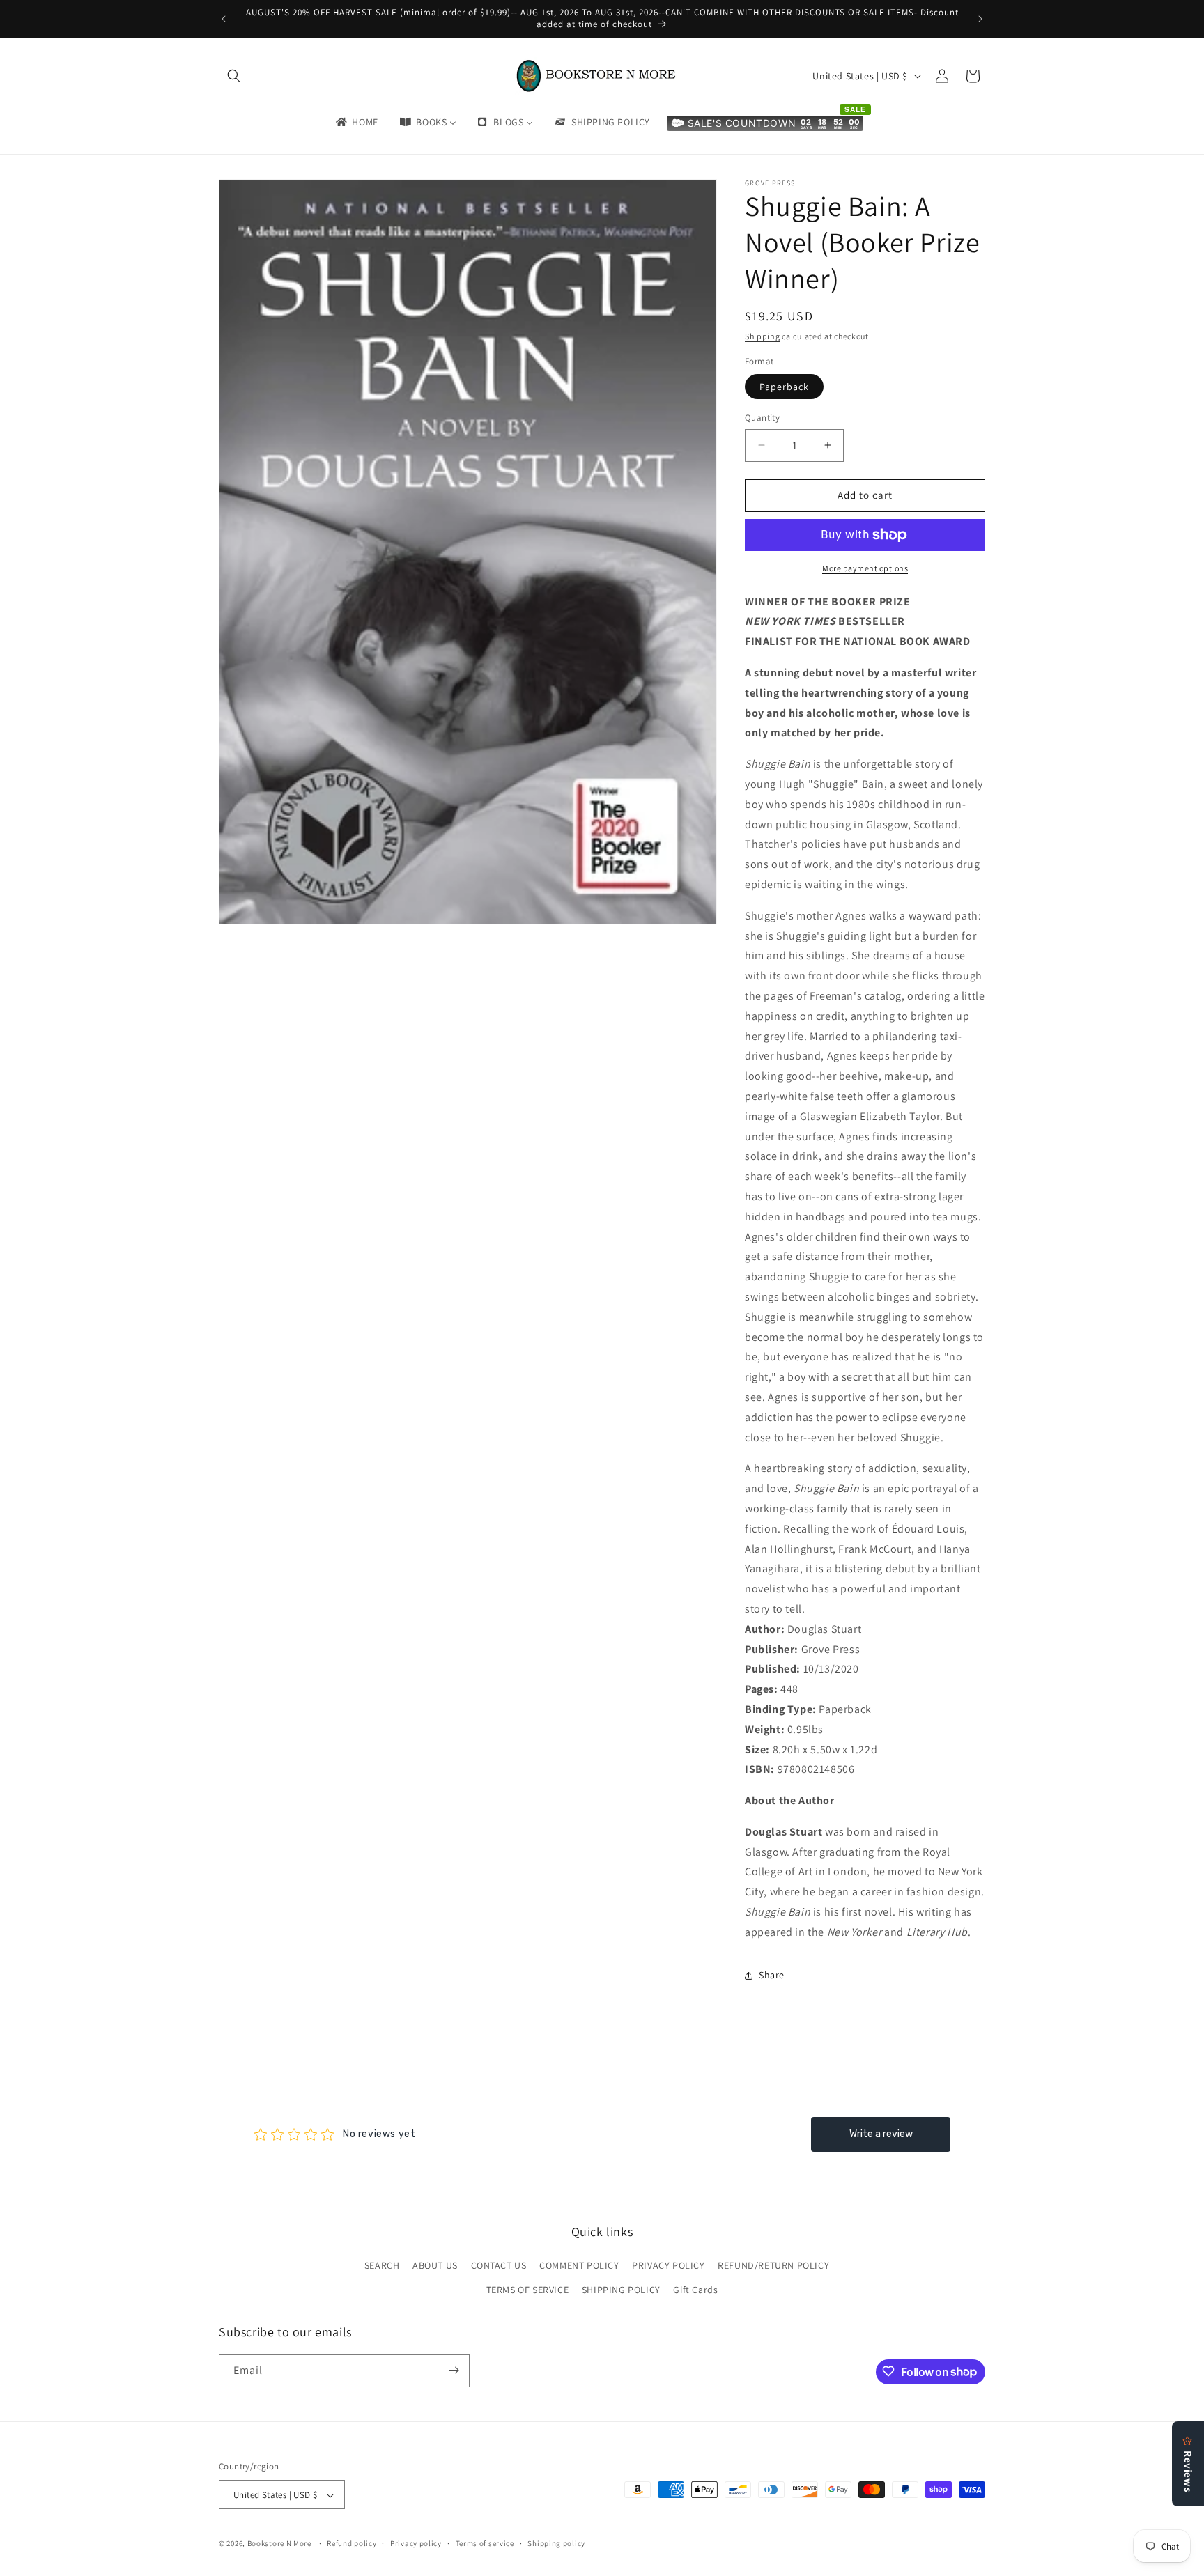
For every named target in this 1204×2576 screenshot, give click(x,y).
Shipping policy (556, 2543)
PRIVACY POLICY (668, 2265)
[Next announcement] (980, 19)
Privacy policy (416, 2543)
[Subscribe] (454, 2370)
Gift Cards (695, 2290)
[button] (234, 76)
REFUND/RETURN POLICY (773, 2265)
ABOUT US (435, 2265)
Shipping (763, 336)
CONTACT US (499, 2265)
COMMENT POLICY (579, 2265)
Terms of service (485, 2543)
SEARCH (382, 2265)
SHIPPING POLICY (621, 2290)
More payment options (865, 568)
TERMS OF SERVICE (528, 2290)
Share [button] (772, 1975)
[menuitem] (356, 122)
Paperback (784, 387)
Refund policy (352, 2543)
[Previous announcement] (224, 19)
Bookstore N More (279, 2544)
